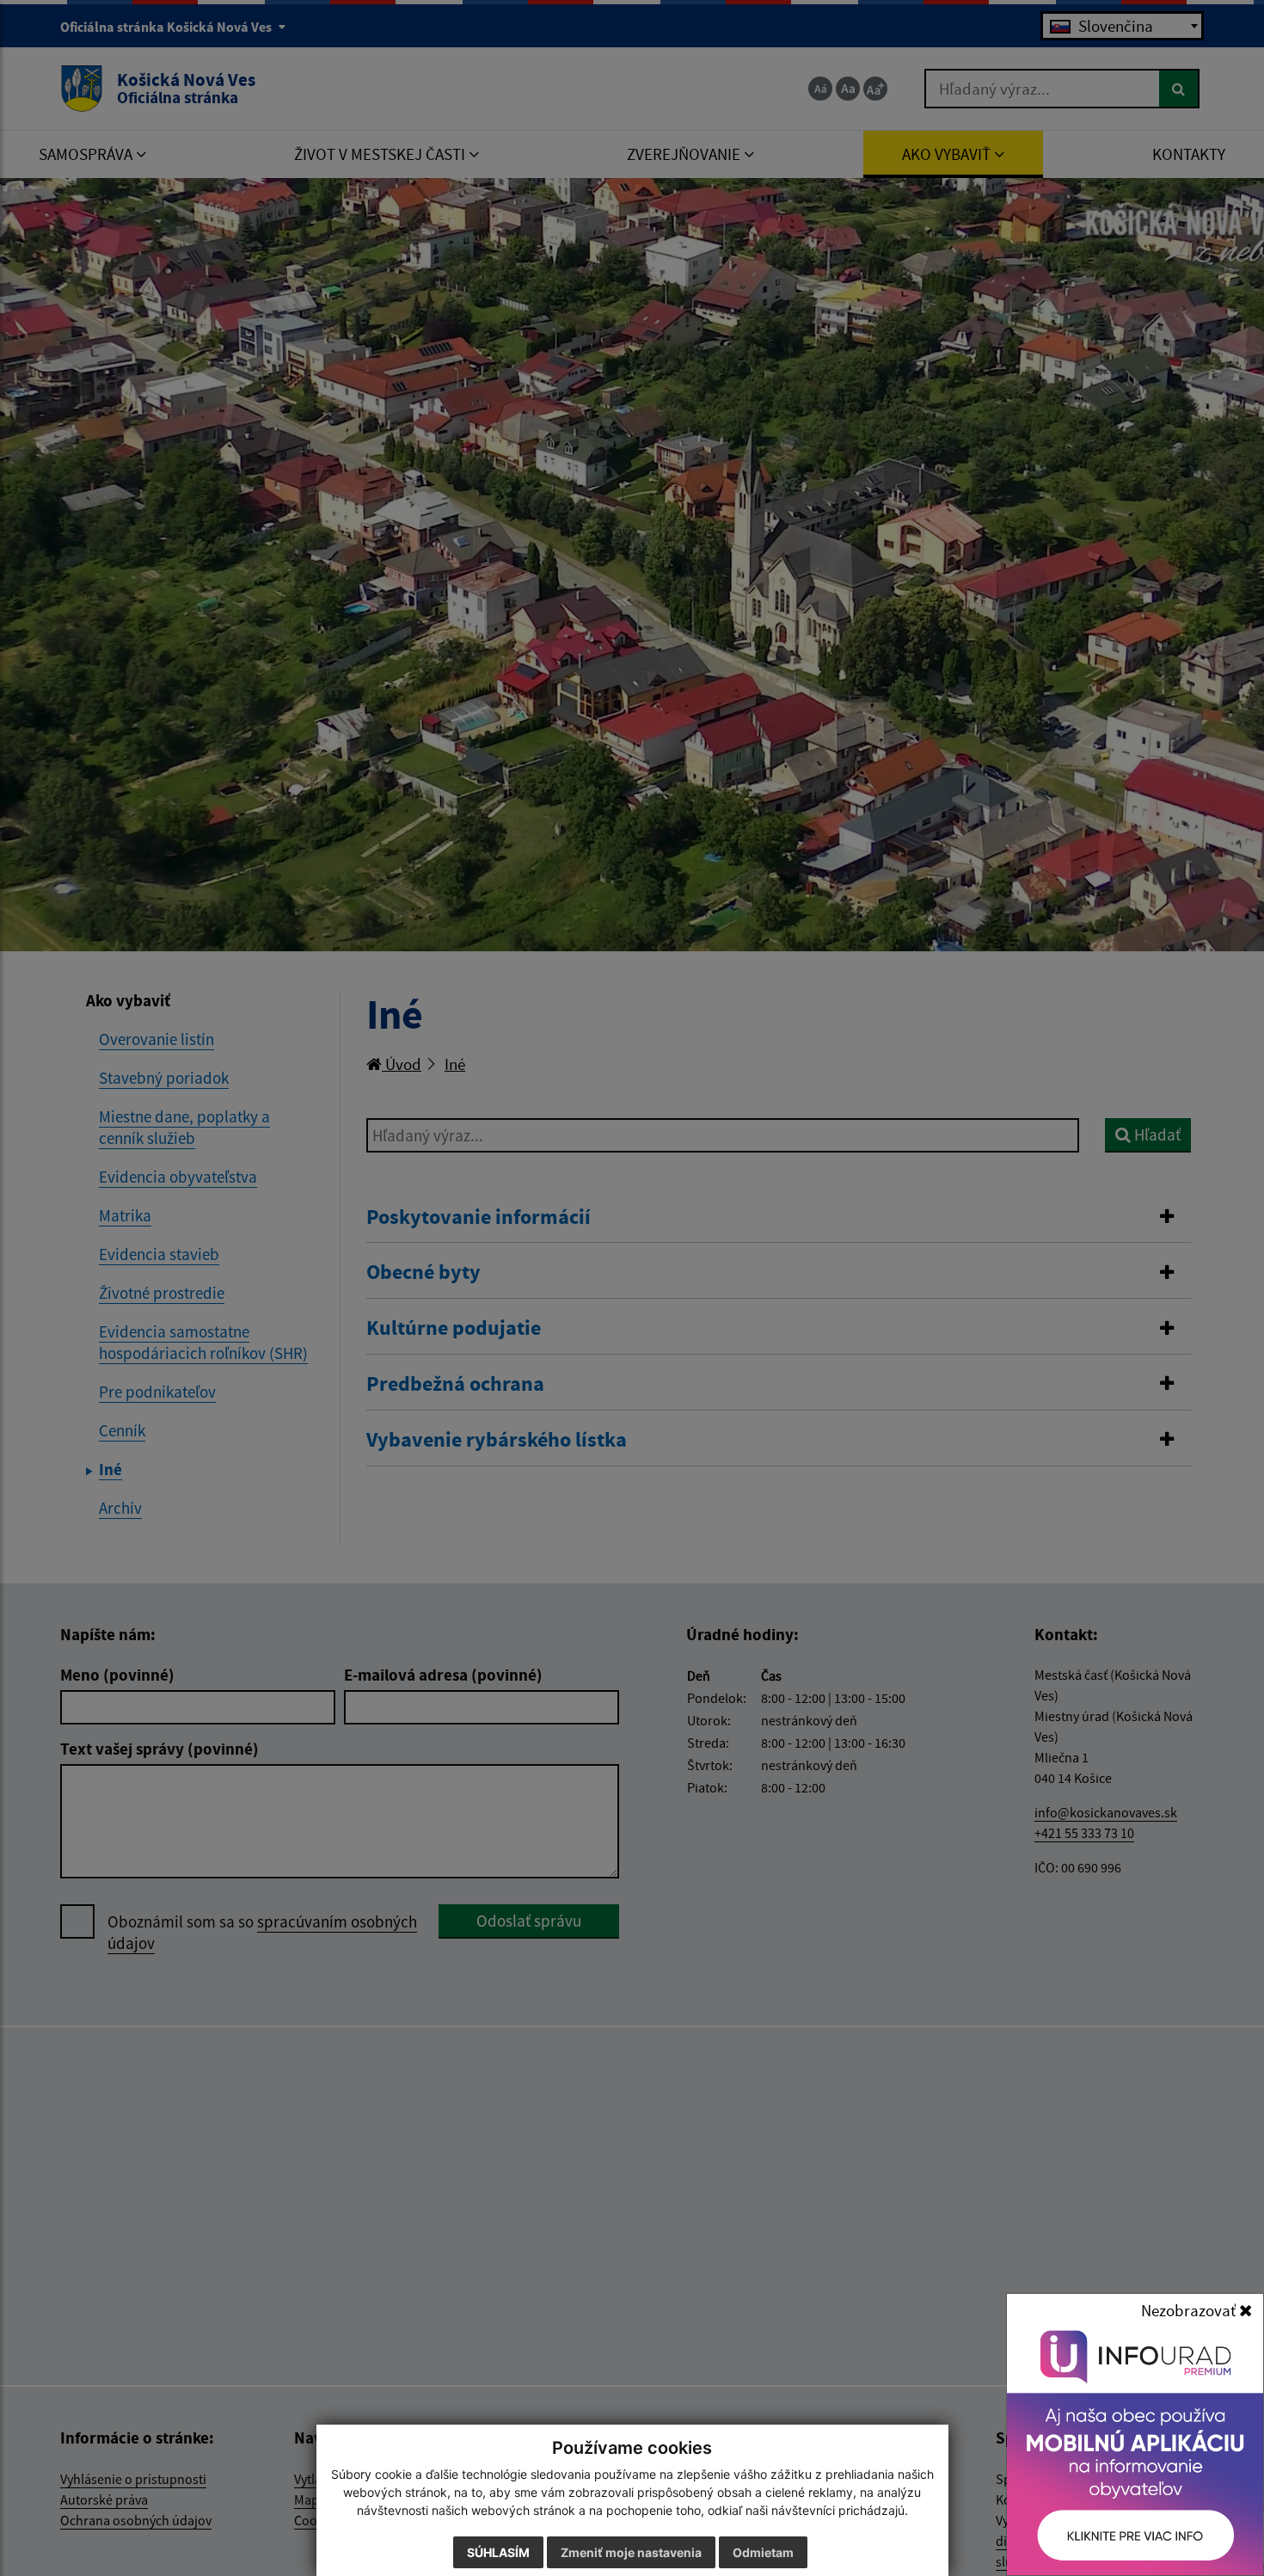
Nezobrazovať (1190, 2310)
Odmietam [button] (763, 2552)
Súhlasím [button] (498, 2552)
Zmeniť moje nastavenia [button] (631, 2552)
